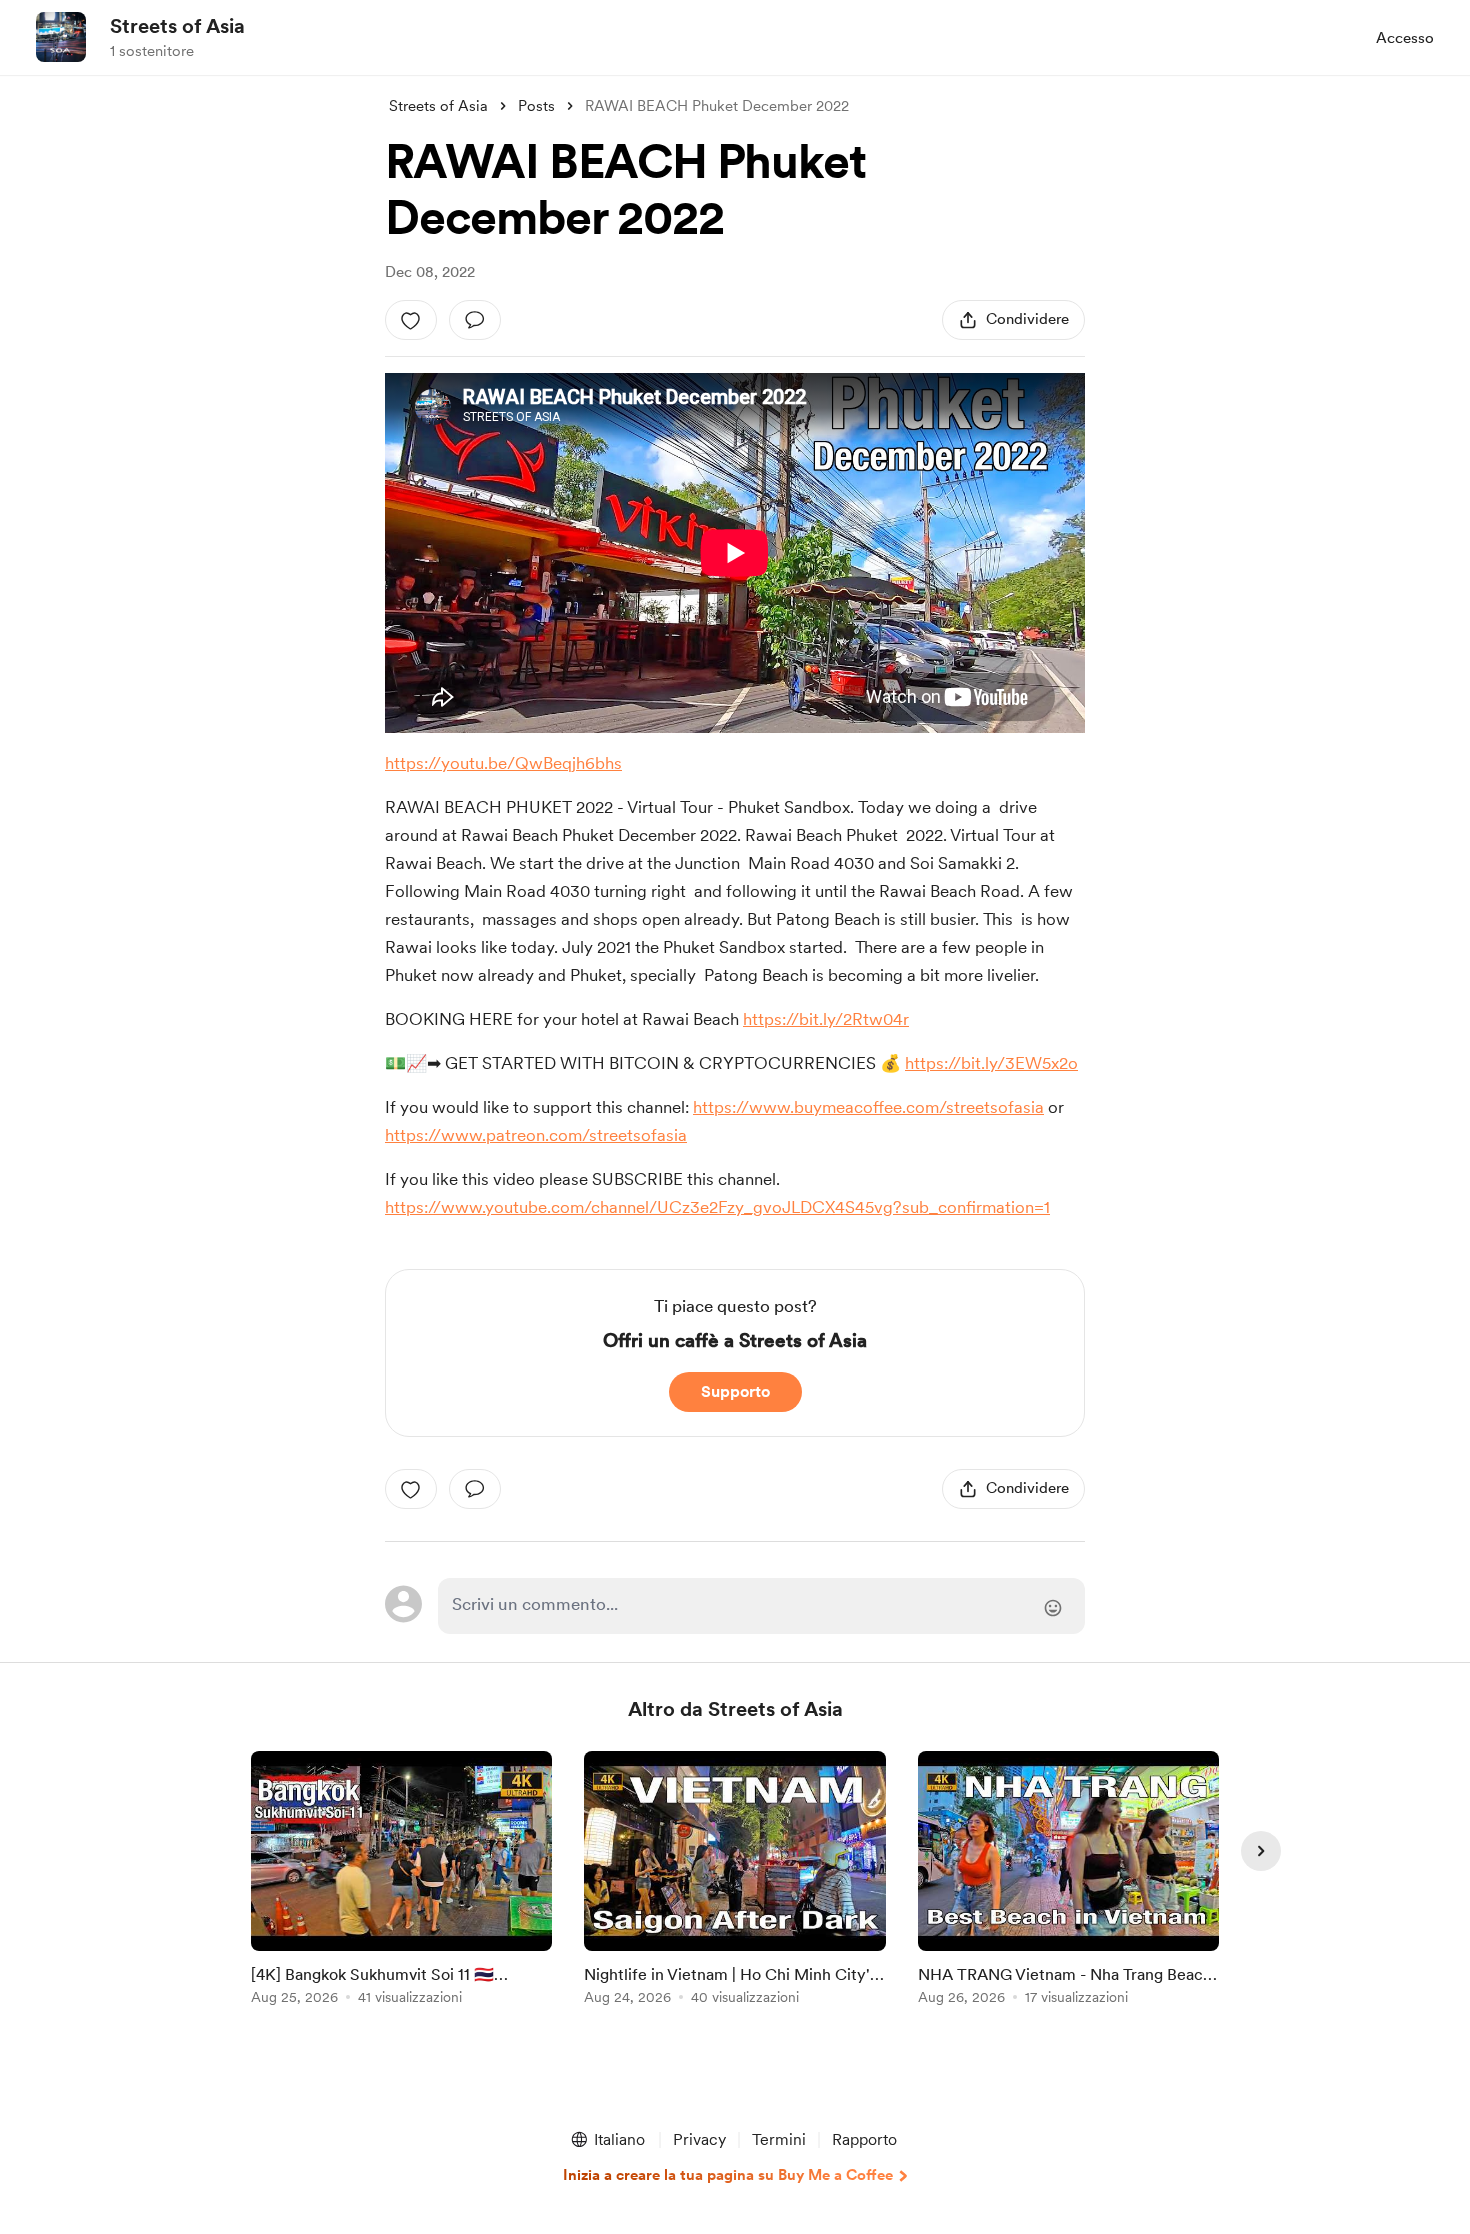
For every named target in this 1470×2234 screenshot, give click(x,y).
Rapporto (864, 2139)
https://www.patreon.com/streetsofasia (536, 1135)
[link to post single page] (401, 1881)
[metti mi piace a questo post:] (411, 320)
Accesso (1405, 38)
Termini (779, 2139)
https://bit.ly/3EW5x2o (991, 1063)
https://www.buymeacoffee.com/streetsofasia (868, 1107)
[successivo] (1261, 1851)
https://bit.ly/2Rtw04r (826, 1019)
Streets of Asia (177, 26)
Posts (536, 106)
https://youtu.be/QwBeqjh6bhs (503, 763)
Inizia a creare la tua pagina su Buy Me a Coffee (728, 2175)
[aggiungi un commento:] (475, 320)
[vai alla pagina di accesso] (761, 1606)
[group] (401, 1881)
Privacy (699, 2139)
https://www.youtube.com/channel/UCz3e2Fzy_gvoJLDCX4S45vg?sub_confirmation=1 (717, 1207)
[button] (607, 2140)
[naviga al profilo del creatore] (61, 37)
